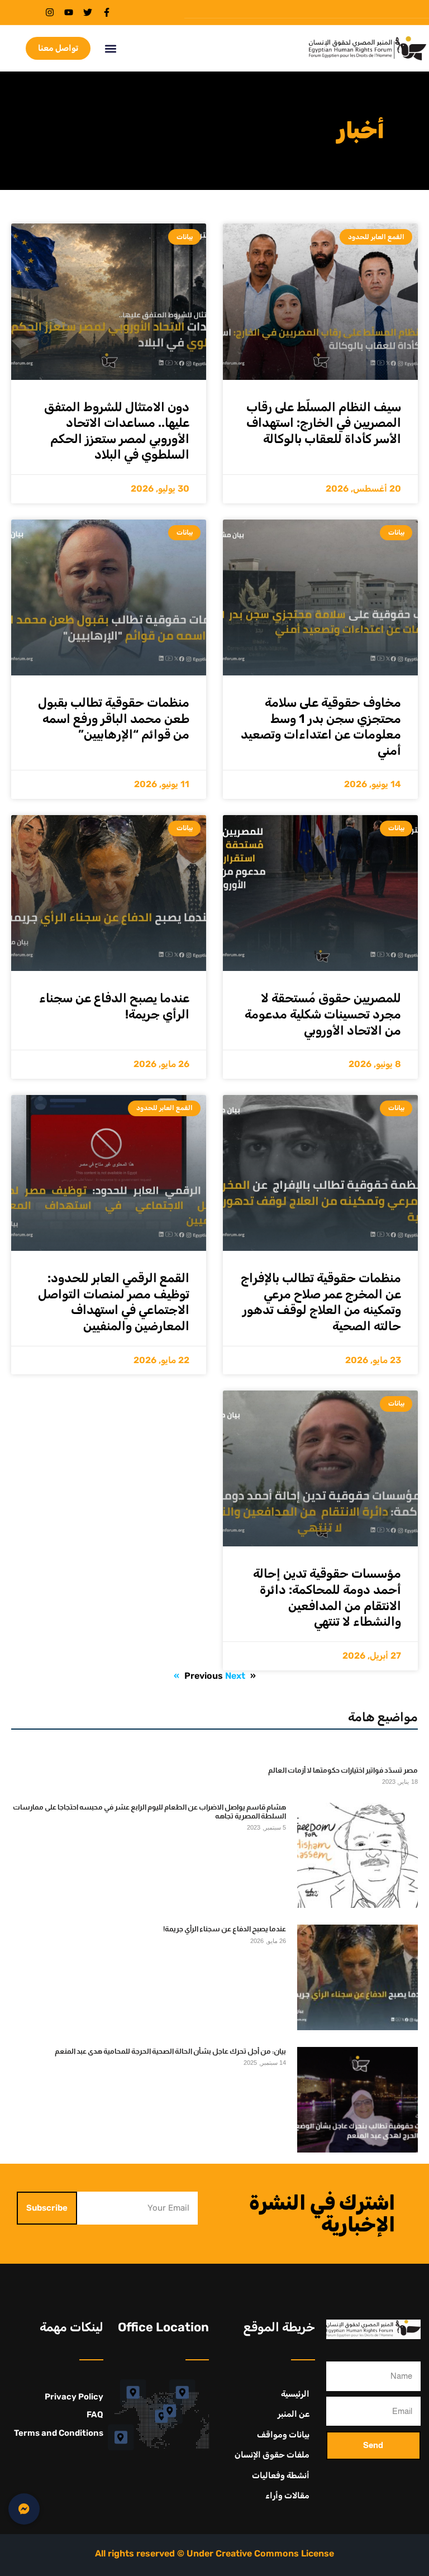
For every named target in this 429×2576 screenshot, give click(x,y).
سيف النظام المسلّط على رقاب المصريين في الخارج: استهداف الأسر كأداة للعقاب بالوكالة (324, 423)
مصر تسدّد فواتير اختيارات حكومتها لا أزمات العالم (343, 1770)
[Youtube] (69, 12)
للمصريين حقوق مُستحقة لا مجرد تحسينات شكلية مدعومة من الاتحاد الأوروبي (323, 1014)
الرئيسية (295, 2394)
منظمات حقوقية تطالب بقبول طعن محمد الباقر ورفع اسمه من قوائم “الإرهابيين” (114, 718)
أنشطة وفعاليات (281, 2475)
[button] (110, 48)
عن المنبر (294, 2414)
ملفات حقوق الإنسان (272, 2455)
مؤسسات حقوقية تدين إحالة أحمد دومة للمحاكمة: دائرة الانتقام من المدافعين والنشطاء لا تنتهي (327, 1597)
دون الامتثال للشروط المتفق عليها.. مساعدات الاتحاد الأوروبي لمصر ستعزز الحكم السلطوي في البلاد (117, 431)
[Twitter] (88, 12)
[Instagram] (50, 12)
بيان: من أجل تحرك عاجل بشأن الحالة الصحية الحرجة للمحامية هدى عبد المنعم (170, 2051)
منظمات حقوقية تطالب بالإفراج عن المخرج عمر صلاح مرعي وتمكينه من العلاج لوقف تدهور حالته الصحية (321, 1302)
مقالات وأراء (287, 2496)
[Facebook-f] (107, 12)
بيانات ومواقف (283, 2435)
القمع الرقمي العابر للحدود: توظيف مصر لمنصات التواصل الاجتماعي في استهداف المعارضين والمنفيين (114, 1302)
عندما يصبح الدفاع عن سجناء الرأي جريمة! (225, 1929)
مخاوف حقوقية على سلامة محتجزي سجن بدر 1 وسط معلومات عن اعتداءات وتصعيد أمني (321, 727)
